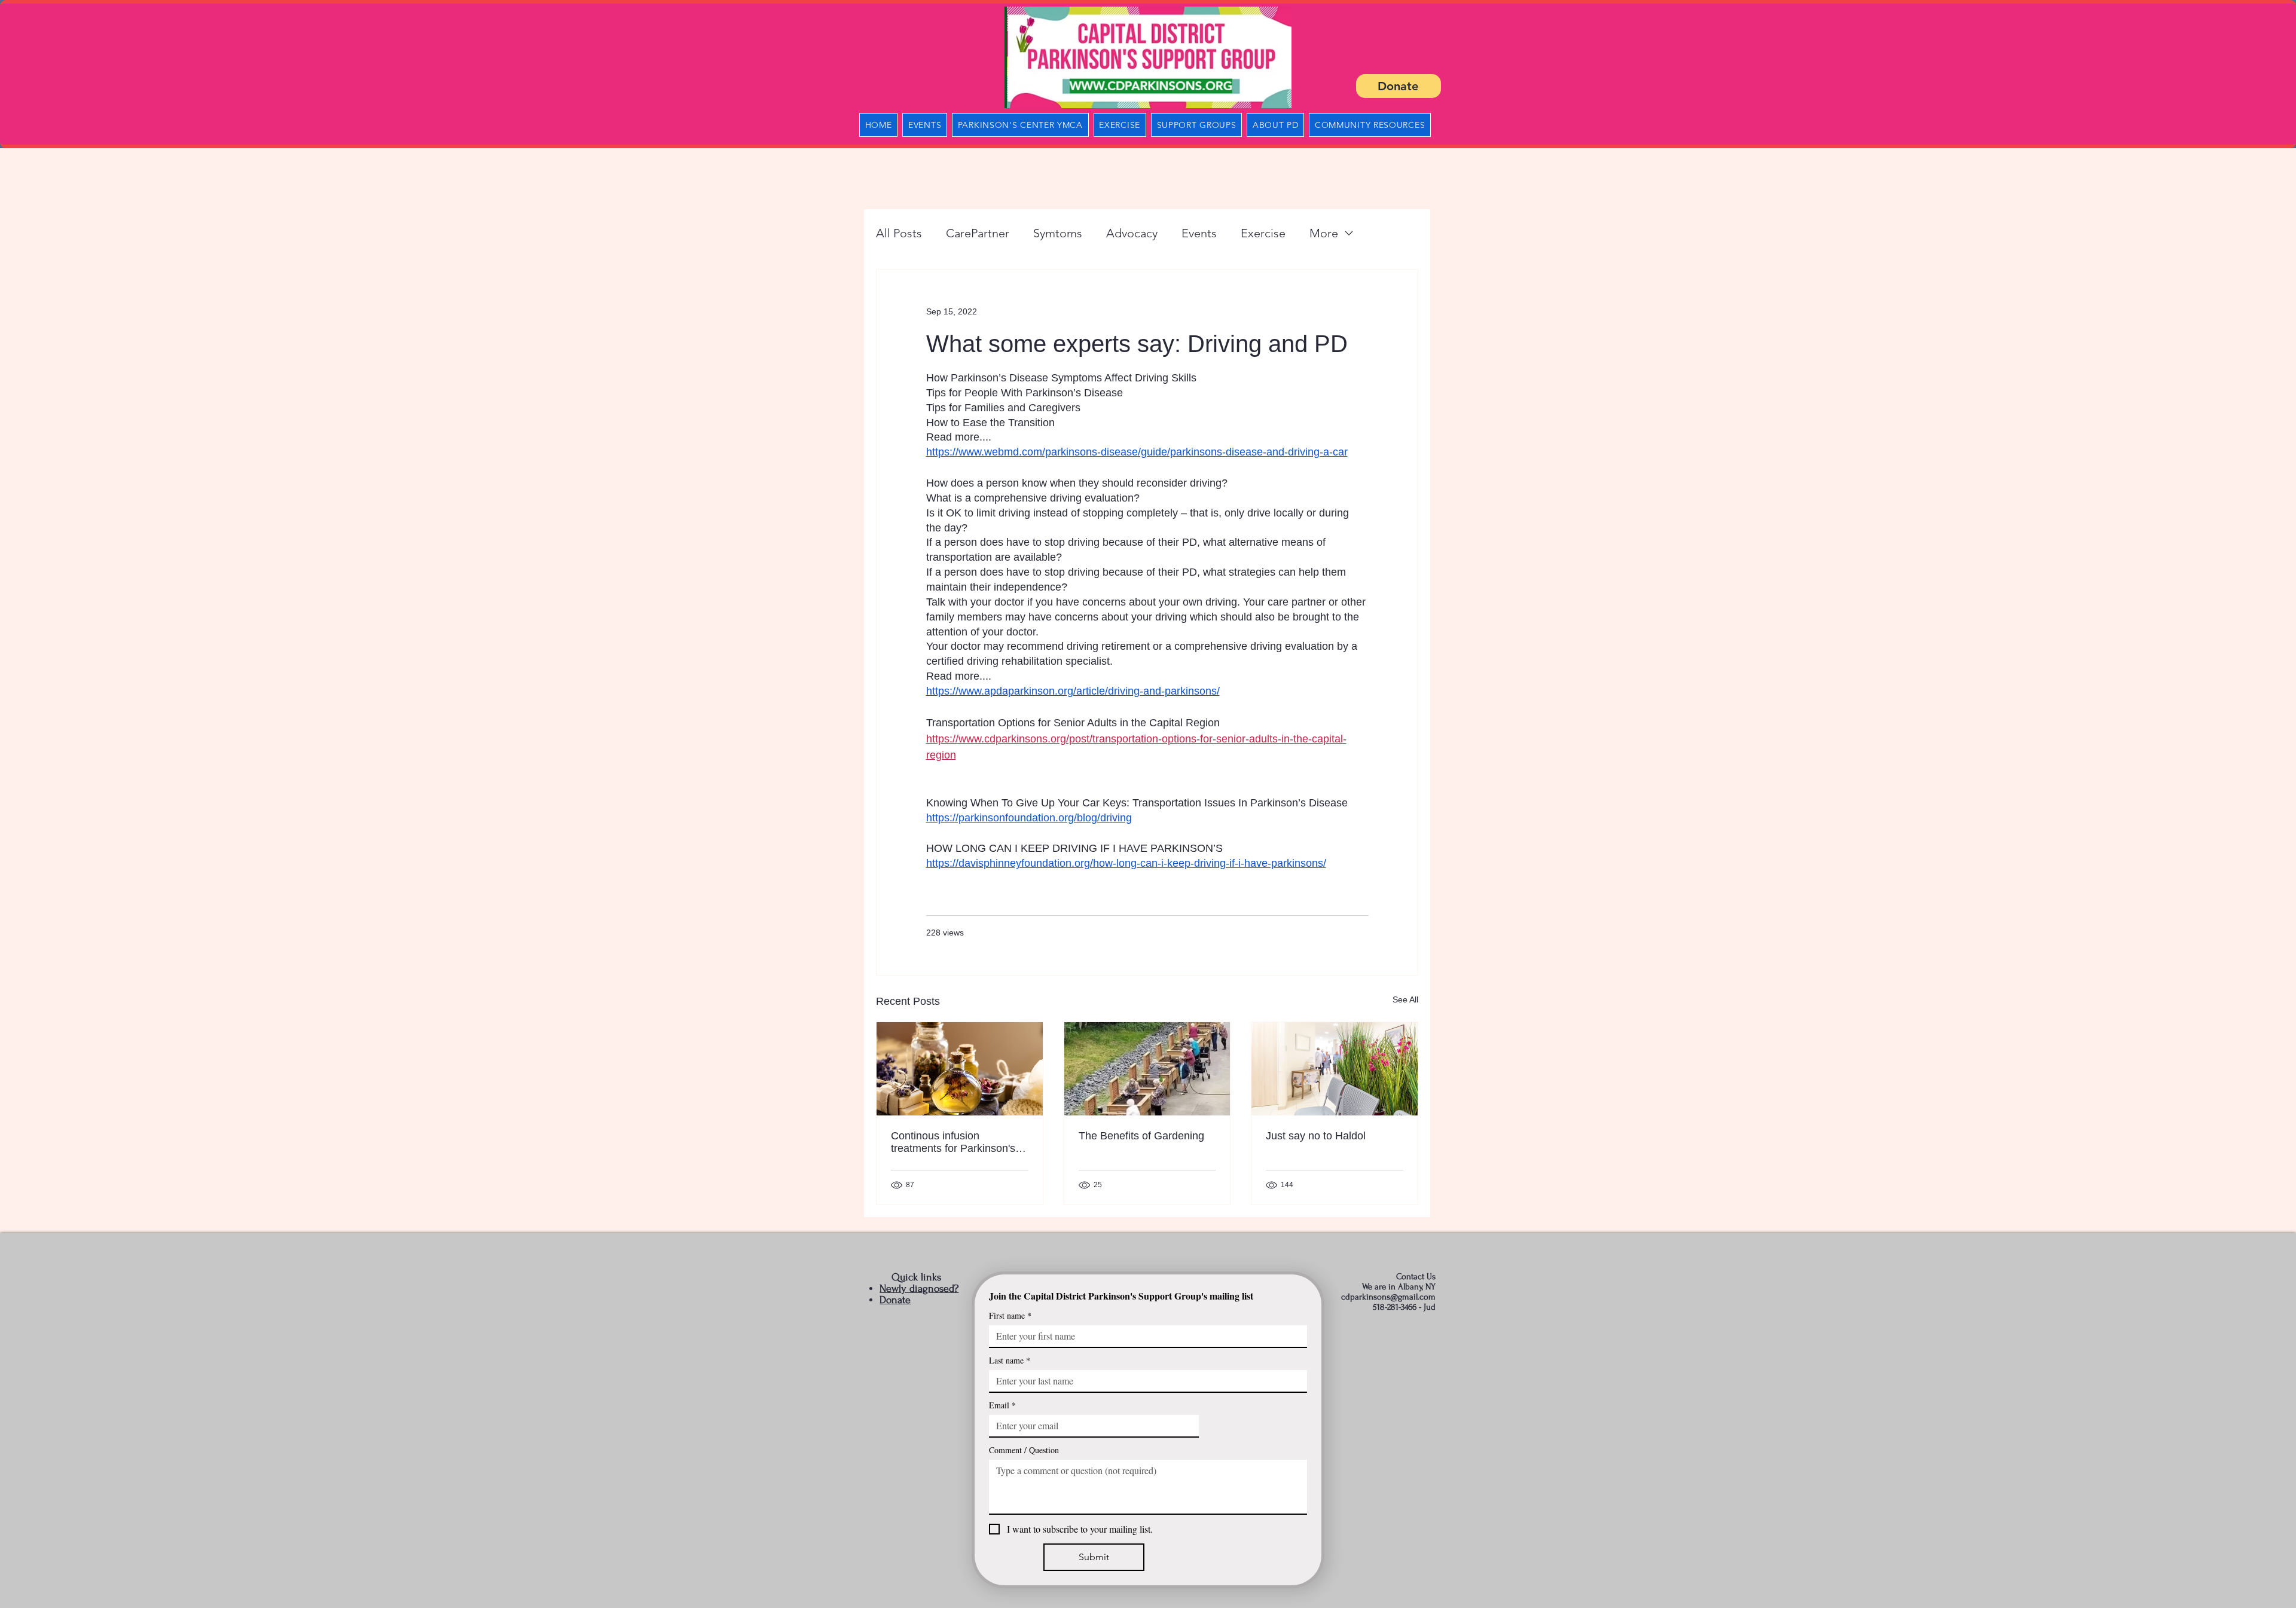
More (1324, 233)
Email (1002, 1405)
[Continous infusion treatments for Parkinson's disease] (960, 1069)
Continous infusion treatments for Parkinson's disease (953, 1142)
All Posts (899, 233)
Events (1199, 233)
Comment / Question (1024, 1450)
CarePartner (978, 233)
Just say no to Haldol (1316, 1136)
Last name (1010, 1360)
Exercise (1263, 233)
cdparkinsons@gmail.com (1388, 1297)
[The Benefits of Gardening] (1147, 1069)
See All (1405, 999)
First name (1010, 1315)
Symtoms (1058, 233)
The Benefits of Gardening (1141, 1136)
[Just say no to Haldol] (1335, 1069)
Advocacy (1132, 233)
